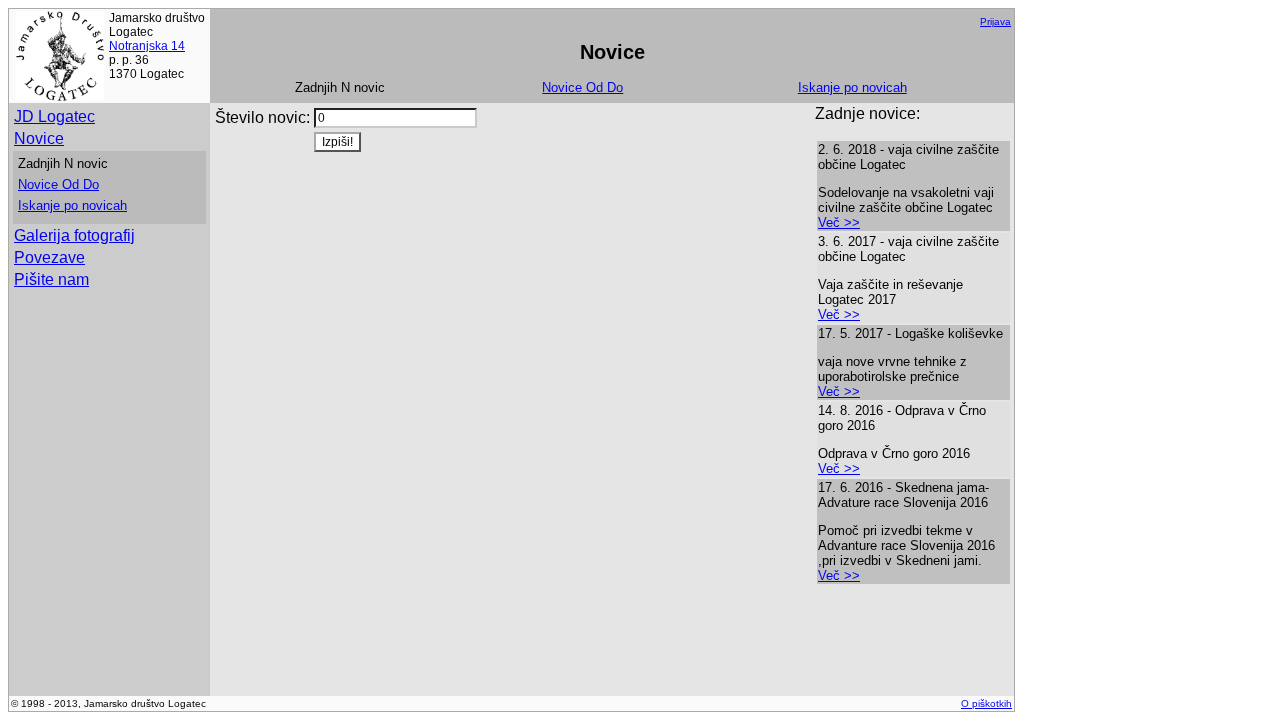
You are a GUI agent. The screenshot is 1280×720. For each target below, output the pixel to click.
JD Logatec (54, 116)
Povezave (49, 257)
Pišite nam (51, 279)
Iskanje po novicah (852, 87)
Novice (39, 138)
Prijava (995, 21)
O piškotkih (986, 703)
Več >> (839, 222)
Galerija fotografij (74, 235)
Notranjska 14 (147, 46)
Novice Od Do (582, 87)
